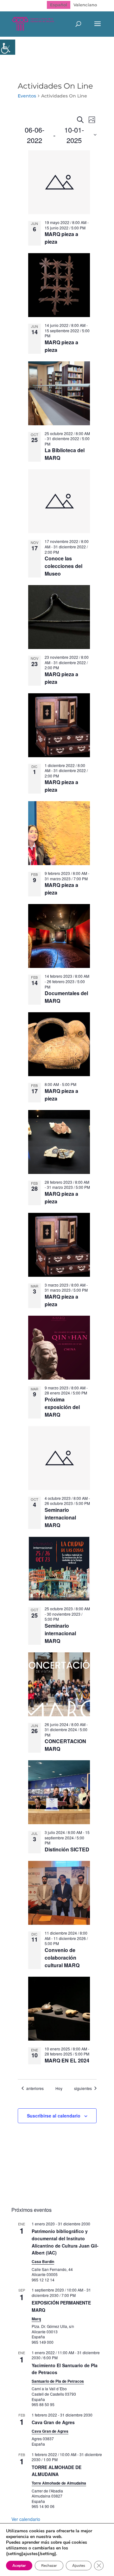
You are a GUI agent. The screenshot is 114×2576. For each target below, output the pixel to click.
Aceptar (19, 2566)
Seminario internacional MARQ (60, 1517)
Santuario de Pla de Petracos (58, 2381)
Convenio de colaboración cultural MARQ (62, 1958)
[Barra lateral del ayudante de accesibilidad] (8, 47)
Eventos (27, 96)
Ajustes (79, 2566)
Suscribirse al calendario (54, 2116)
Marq (36, 2319)
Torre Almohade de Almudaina (59, 2483)
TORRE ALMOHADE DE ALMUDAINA (57, 2471)
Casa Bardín (43, 2261)
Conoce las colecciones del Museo (63, 566)
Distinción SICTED (67, 1849)
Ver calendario (26, 2519)
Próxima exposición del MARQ (62, 1407)
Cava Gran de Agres (53, 2422)
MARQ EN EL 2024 (67, 2060)
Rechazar (49, 2566)
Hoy (59, 2088)
